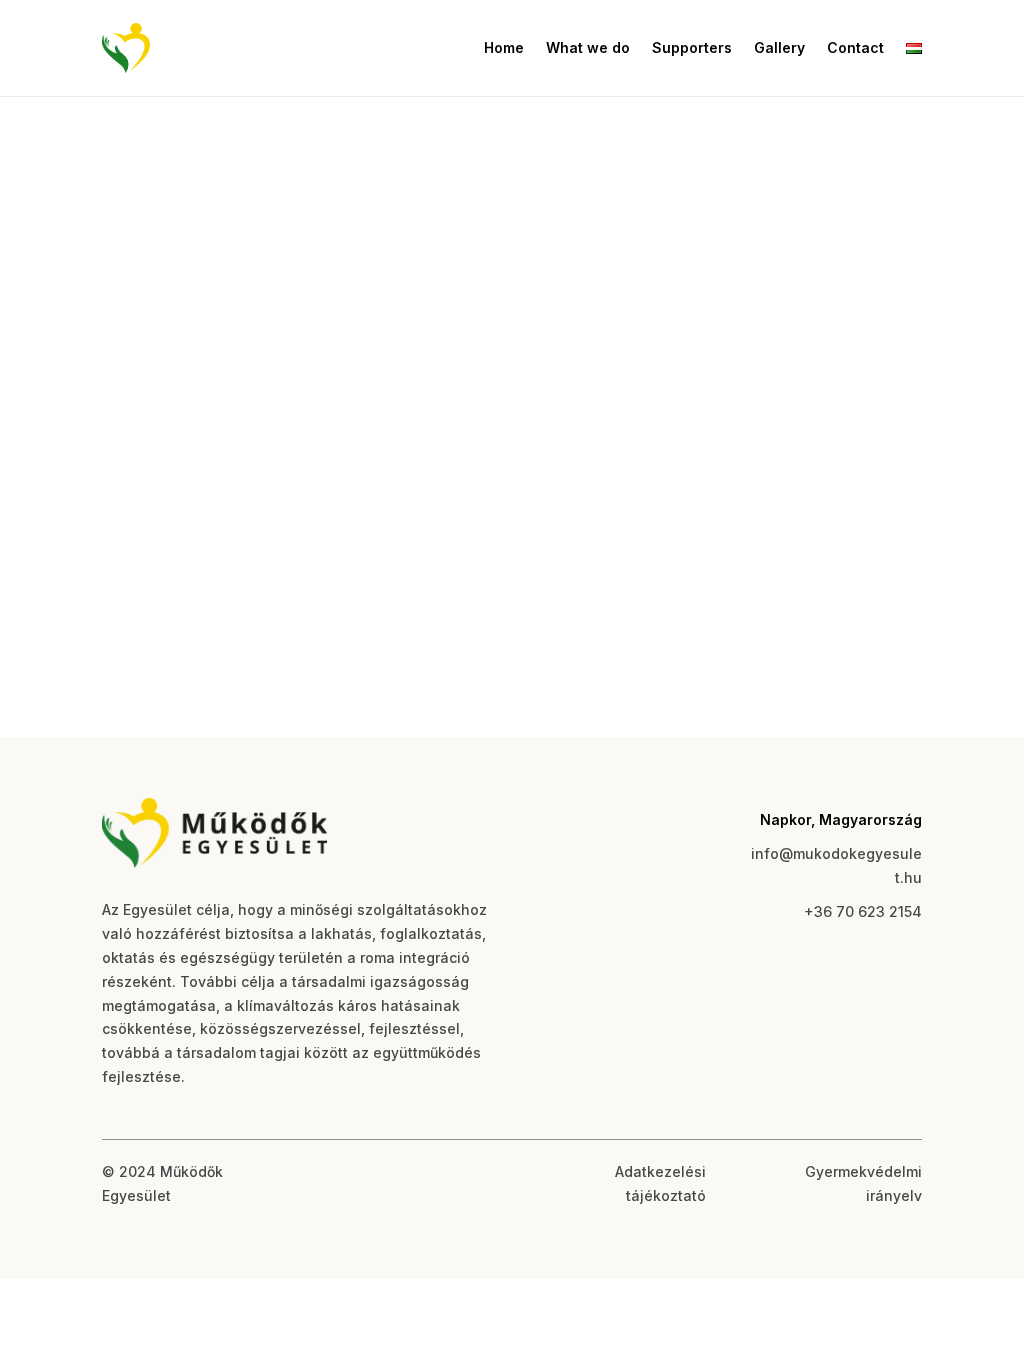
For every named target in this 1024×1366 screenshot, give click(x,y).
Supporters (692, 47)
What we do (588, 47)
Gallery (779, 47)
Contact (855, 47)
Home (504, 47)
